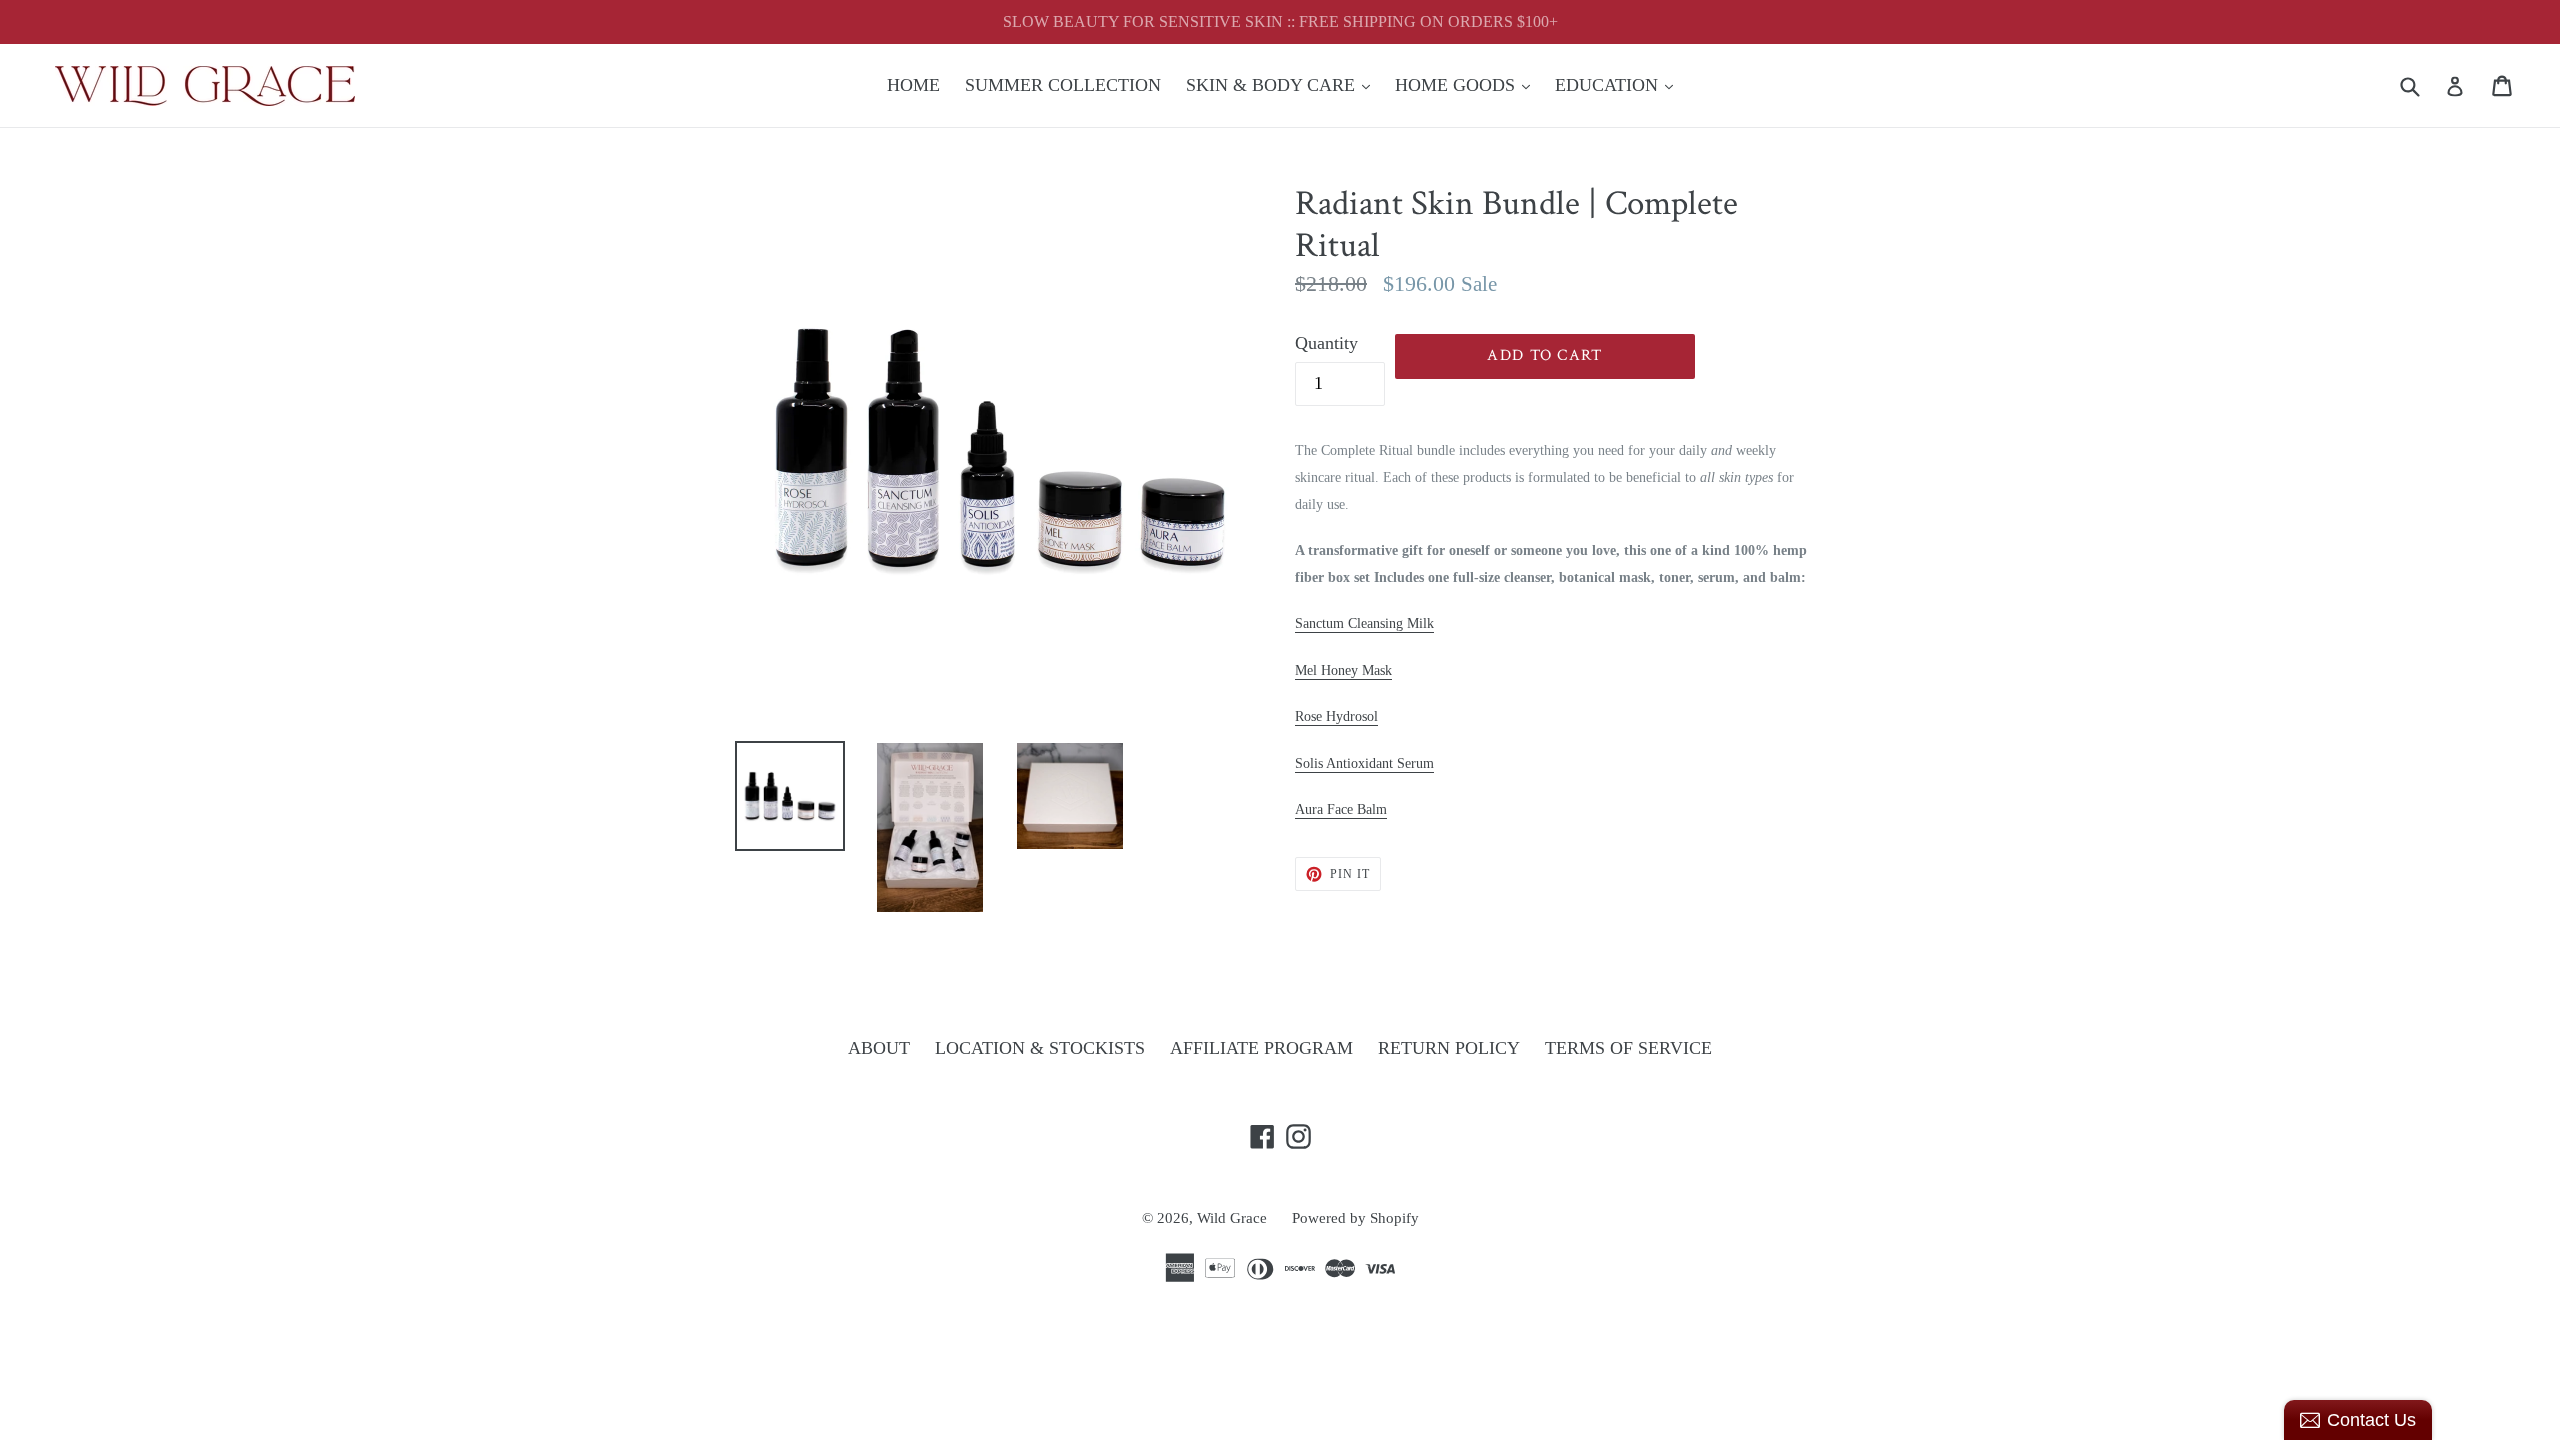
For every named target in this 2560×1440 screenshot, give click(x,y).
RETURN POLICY (1449, 1048)
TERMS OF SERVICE (1628, 1048)
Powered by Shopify (1355, 1218)
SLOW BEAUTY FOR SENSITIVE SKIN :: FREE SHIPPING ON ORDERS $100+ (1280, 21)
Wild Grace (1232, 1218)
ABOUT (879, 1048)
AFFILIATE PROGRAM (1261, 1048)
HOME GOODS (1467, 84)
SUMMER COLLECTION (1063, 85)
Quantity (1326, 343)
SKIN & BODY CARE (1283, 84)
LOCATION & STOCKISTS (1040, 1048)
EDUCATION (1619, 84)
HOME (913, 85)
